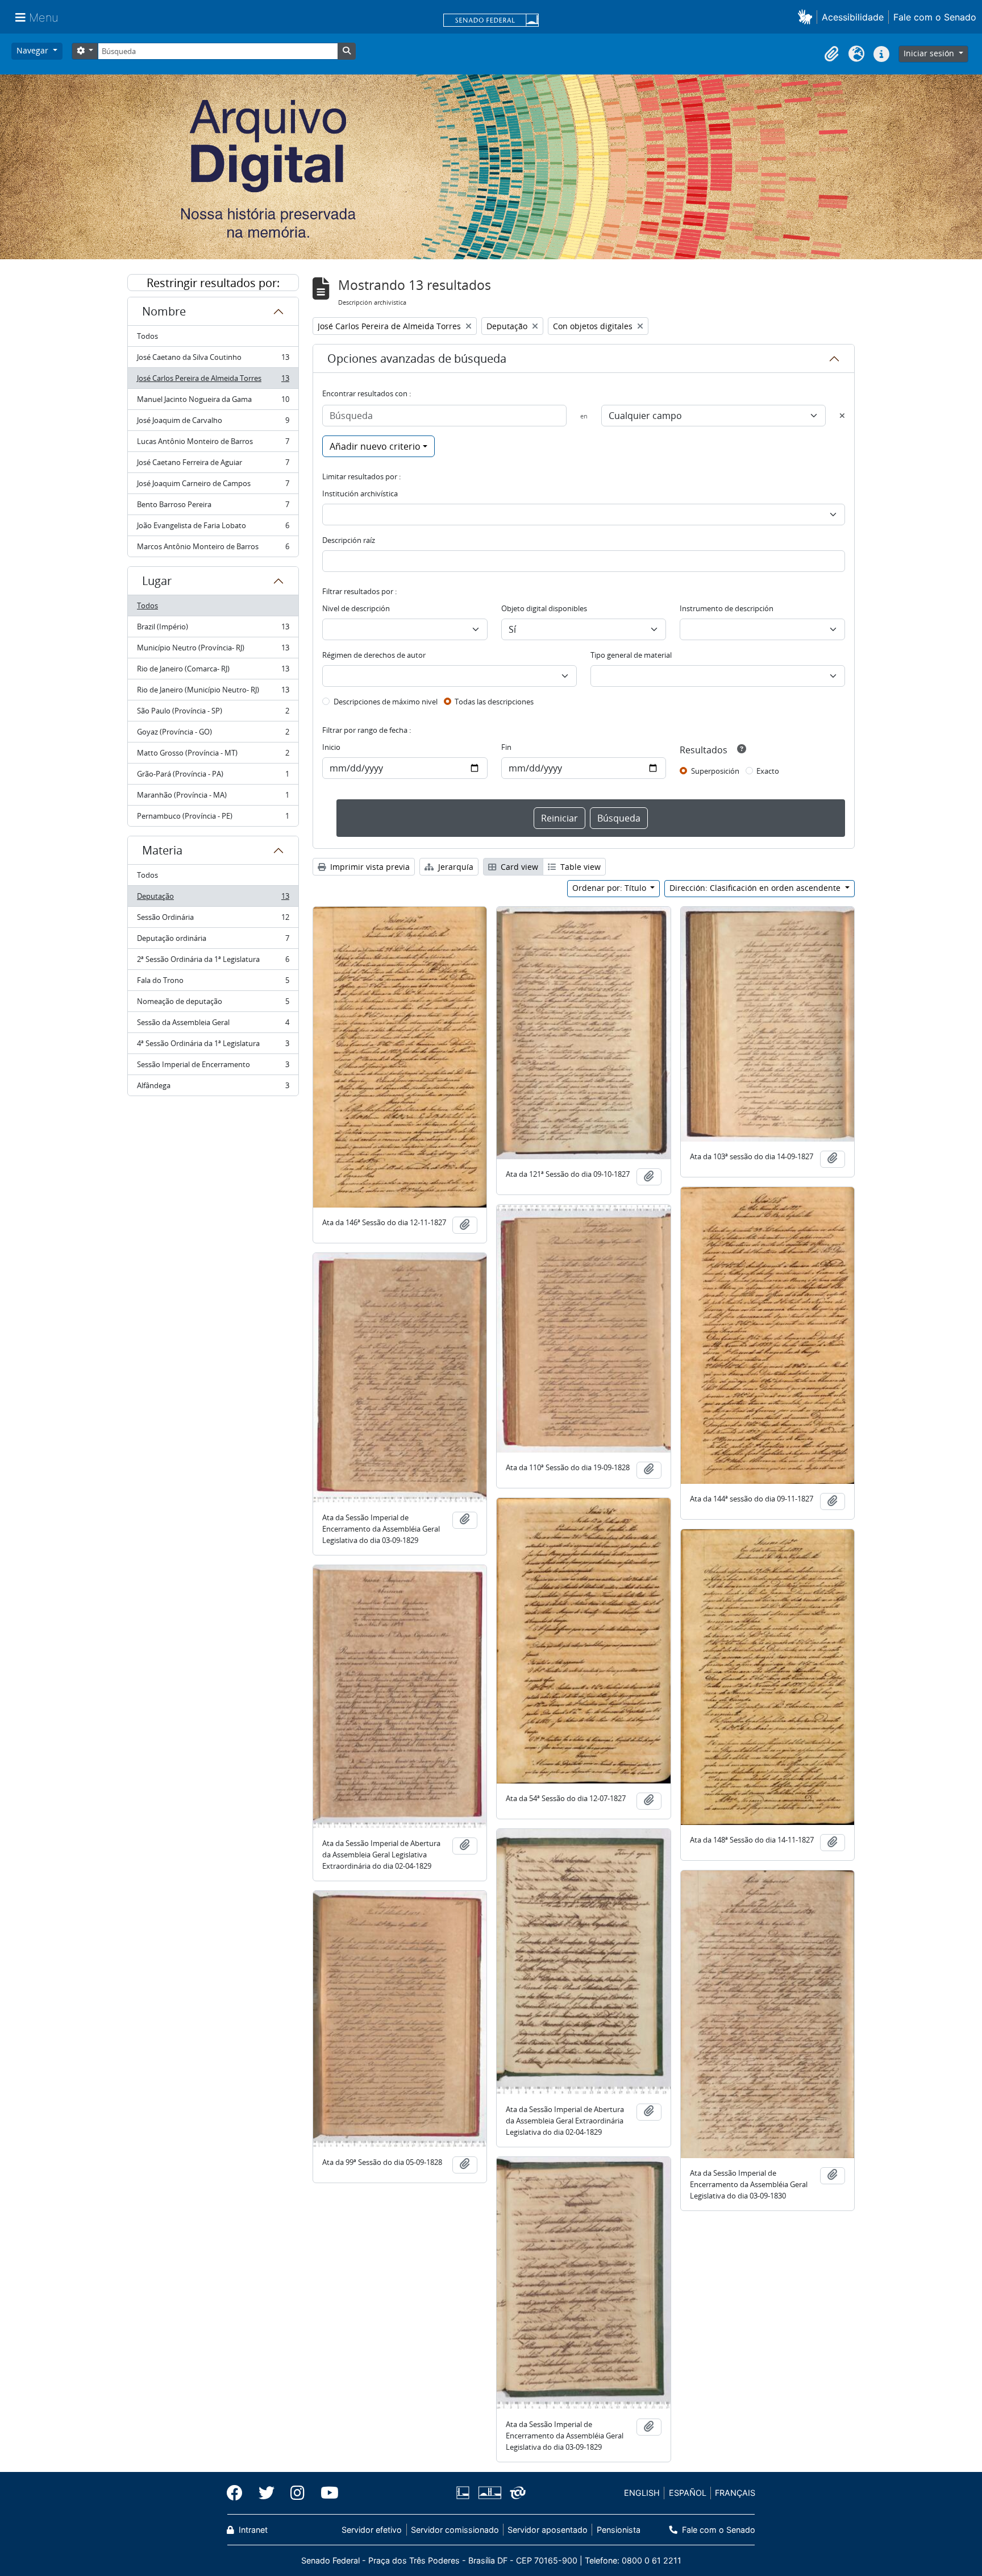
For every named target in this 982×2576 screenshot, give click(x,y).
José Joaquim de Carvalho (213, 423)
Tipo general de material (631, 655)
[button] (807, 17)
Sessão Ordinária (213, 920)
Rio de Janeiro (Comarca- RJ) (213, 671)
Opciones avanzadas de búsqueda (417, 358)
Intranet (252, 2530)
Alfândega (213, 1088)
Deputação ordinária (213, 941)
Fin (506, 747)
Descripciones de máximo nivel (386, 702)
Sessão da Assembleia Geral (213, 1025)
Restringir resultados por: (213, 283)
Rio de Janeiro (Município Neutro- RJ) (213, 692)
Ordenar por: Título (610, 888)
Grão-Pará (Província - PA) (213, 777)
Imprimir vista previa (369, 867)
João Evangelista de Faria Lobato (213, 528)
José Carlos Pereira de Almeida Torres (213, 381)
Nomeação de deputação (213, 1004)
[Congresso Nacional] (489, 2493)
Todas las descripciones (494, 702)
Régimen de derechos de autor (374, 655)
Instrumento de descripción (727, 608)
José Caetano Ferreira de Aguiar (213, 465)
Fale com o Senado (935, 17)
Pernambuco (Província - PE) (213, 818)
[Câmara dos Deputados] (465, 2493)
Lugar (157, 581)
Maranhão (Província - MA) (213, 798)
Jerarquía (455, 867)
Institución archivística (360, 493)
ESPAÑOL (688, 2493)
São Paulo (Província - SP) (213, 714)
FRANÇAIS (735, 2493)
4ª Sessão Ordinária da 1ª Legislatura (213, 1046)
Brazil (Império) (213, 629)
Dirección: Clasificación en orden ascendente (756, 888)
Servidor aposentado (548, 2530)
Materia (162, 850)
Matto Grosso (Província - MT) (213, 756)
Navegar (34, 50)
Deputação (213, 899)
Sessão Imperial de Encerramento (213, 1067)
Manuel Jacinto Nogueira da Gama (213, 402)
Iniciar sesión (930, 53)
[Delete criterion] (842, 416)
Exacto (768, 771)
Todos (147, 336)
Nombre (164, 311)
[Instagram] (297, 2493)
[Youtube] (326, 2493)
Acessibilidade (853, 17)
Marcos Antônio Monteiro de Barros (213, 549)
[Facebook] (239, 2493)
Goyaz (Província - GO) (213, 735)
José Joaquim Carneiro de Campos (213, 486)
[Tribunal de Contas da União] (516, 2493)
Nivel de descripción (356, 608)
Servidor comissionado (455, 2530)
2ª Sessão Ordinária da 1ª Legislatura (213, 962)
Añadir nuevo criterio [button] (375, 446)
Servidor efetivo (372, 2530)
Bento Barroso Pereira (213, 507)
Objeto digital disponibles (544, 608)
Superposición (715, 771)
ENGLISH (642, 2493)
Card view (518, 867)
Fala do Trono (213, 983)
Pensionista (618, 2530)
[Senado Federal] (491, 21)
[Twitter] (267, 2493)
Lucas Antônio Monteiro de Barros (213, 444)
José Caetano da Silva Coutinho (213, 360)
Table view (579, 867)
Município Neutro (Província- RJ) (213, 650)
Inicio (331, 747)
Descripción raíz (349, 540)
